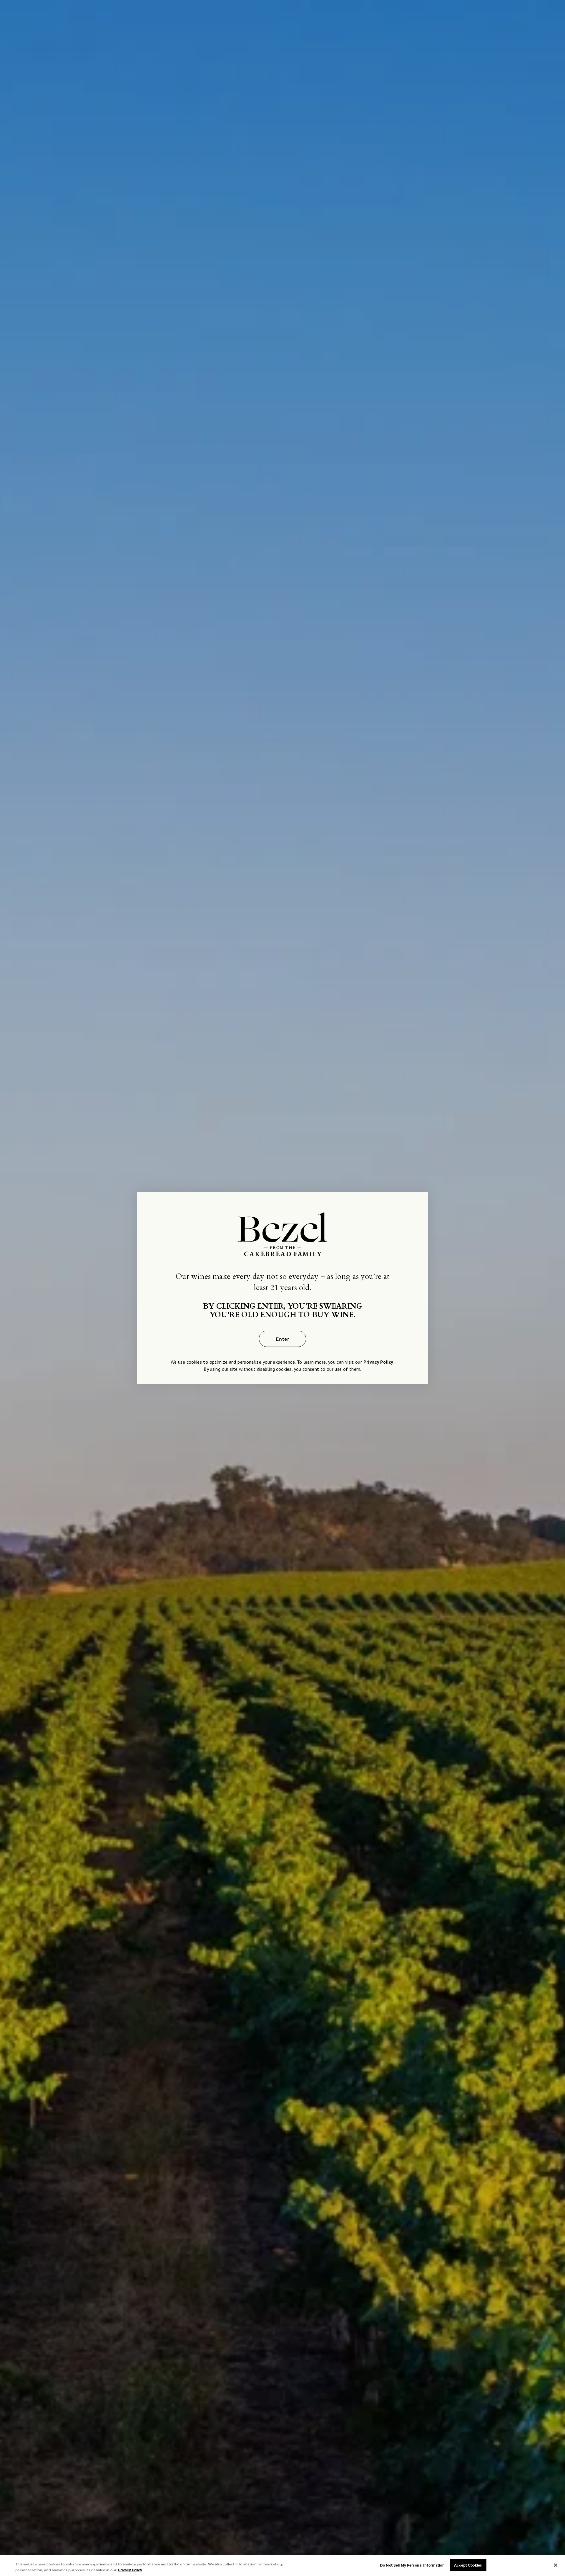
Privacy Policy (378, 1362)
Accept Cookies (468, 2565)
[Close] (556, 2565)
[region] (282, 2566)
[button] (282, 1339)
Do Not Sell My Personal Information (412, 2565)
